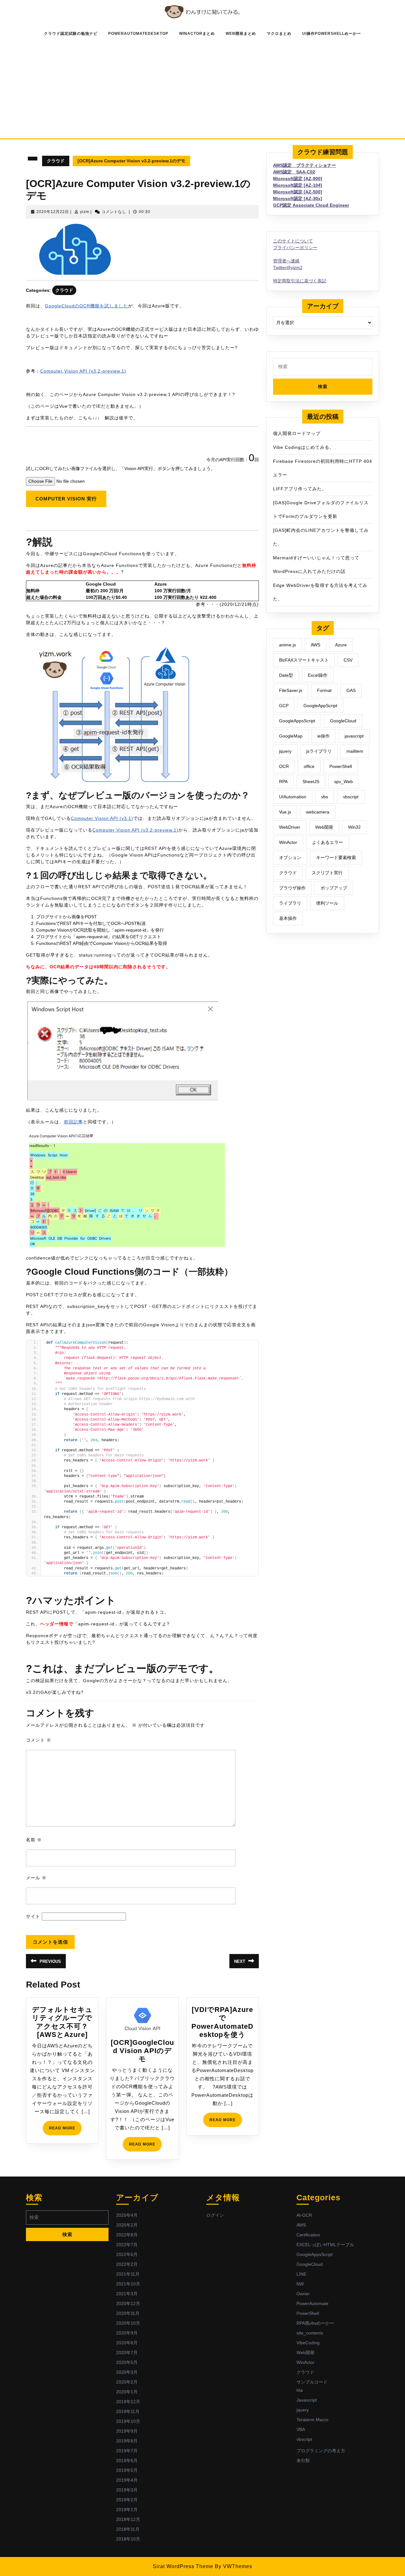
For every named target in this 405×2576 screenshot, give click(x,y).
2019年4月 (127, 2480)
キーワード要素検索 (336, 858)
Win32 (354, 827)
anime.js (287, 645)
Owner (303, 2294)
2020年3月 (127, 2372)
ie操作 (324, 736)
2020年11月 (128, 2313)
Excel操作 (318, 675)
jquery (285, 751)
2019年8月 (127, 2441)
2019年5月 (127, 2470)
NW (300, 2284)
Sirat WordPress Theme (183, 2566)
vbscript (351, 797)
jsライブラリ (319, 751)
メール (36, 1878)
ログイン (215, 2215)
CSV (348, 660)
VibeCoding (308, 2343)
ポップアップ (334, 888)
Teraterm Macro (312, 2420)
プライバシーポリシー (295, 248)
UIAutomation (293, 797)
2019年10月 (128, 2421)
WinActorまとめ (197, 34)
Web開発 (324, 827)
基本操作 (288, 918)
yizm (85, 212)
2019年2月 (127, 2500)
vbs (325, 797)
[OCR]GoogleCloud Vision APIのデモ (142, 2051)
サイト (33, 1916)
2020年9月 (127, 2333)
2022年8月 (127, 2235)
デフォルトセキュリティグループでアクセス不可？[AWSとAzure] (62, 2022)
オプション (290, 858)
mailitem (355, 751)
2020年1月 (127, 2392)
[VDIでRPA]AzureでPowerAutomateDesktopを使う (222, 2022)
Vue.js (285, 812)
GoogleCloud (343, 721)
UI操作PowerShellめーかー (332, 34)
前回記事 (73, 1122)
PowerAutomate (312, 2303)
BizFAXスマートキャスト (304, 660)
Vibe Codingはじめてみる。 (304, 447)
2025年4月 (127, 2215)
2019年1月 (127, 2510)
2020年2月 (127, 2382)
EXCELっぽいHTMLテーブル (325, 2245)
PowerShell (341, 766)
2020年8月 (127, 2343)
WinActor (288, 842)
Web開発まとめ (241, 34)
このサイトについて (293, 241)
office (309, 766)
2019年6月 (127, 2460)
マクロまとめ (279, 34)
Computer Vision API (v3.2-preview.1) (83, 371)
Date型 (286, 675)
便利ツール (327, 903)
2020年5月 (127, 2362)
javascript (354, 736)
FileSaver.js (291, 690)
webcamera (318, 812)
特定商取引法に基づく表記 (300, 281)
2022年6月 (127, 2254)
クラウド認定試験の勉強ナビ (71, 34)
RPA (283, 782)
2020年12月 (128, 2303)
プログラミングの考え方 (321, 2451)
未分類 (303, 2460)
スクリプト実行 (327, 873)
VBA (301, 2429)
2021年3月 (127, 2294)
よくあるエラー (327, 842)
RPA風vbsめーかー (315, 2323)
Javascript (307, 2400)
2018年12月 (128, 2519)
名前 (34, 1840)
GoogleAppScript (320, 706)
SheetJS (311, 782)
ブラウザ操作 (292, 888)
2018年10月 (128, 2539)
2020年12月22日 (53, 212)
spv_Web (343, 782)
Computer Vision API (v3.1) (102, 818)
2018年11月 (128, 2529)
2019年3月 (127, 2490)
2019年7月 (127, 2451)
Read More (65, 2130)
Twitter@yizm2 (288, 267)
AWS (315, 645)
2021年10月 (128, 2284)
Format (324, 690)
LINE (301, 2274)
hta (300, 2390)
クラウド (56, 161)
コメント (39, 1740)
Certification (308, 2235)
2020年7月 (127, 2353)
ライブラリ (290, 903)
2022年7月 (127, 2245)
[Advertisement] (202, 88)
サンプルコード (312, 2382)
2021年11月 (128, 2274)
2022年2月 (127, 2264)
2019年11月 (128, 2411)
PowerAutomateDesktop (138, 34)
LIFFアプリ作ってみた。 (300, 489)
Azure (341, 645)
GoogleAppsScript (297, 721)
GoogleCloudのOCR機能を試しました (87, 306)
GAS (351, 690)
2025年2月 (127, 2225)
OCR (284, 766)
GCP (284, 706)
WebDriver (290, 827)
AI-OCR (304, 2215)
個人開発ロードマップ (297, 433)
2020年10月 (128, 2323)
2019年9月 (127, 2431)
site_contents (310, 2333)
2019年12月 (128, 2402)
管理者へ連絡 (286, 261)
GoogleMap (291, 736)
